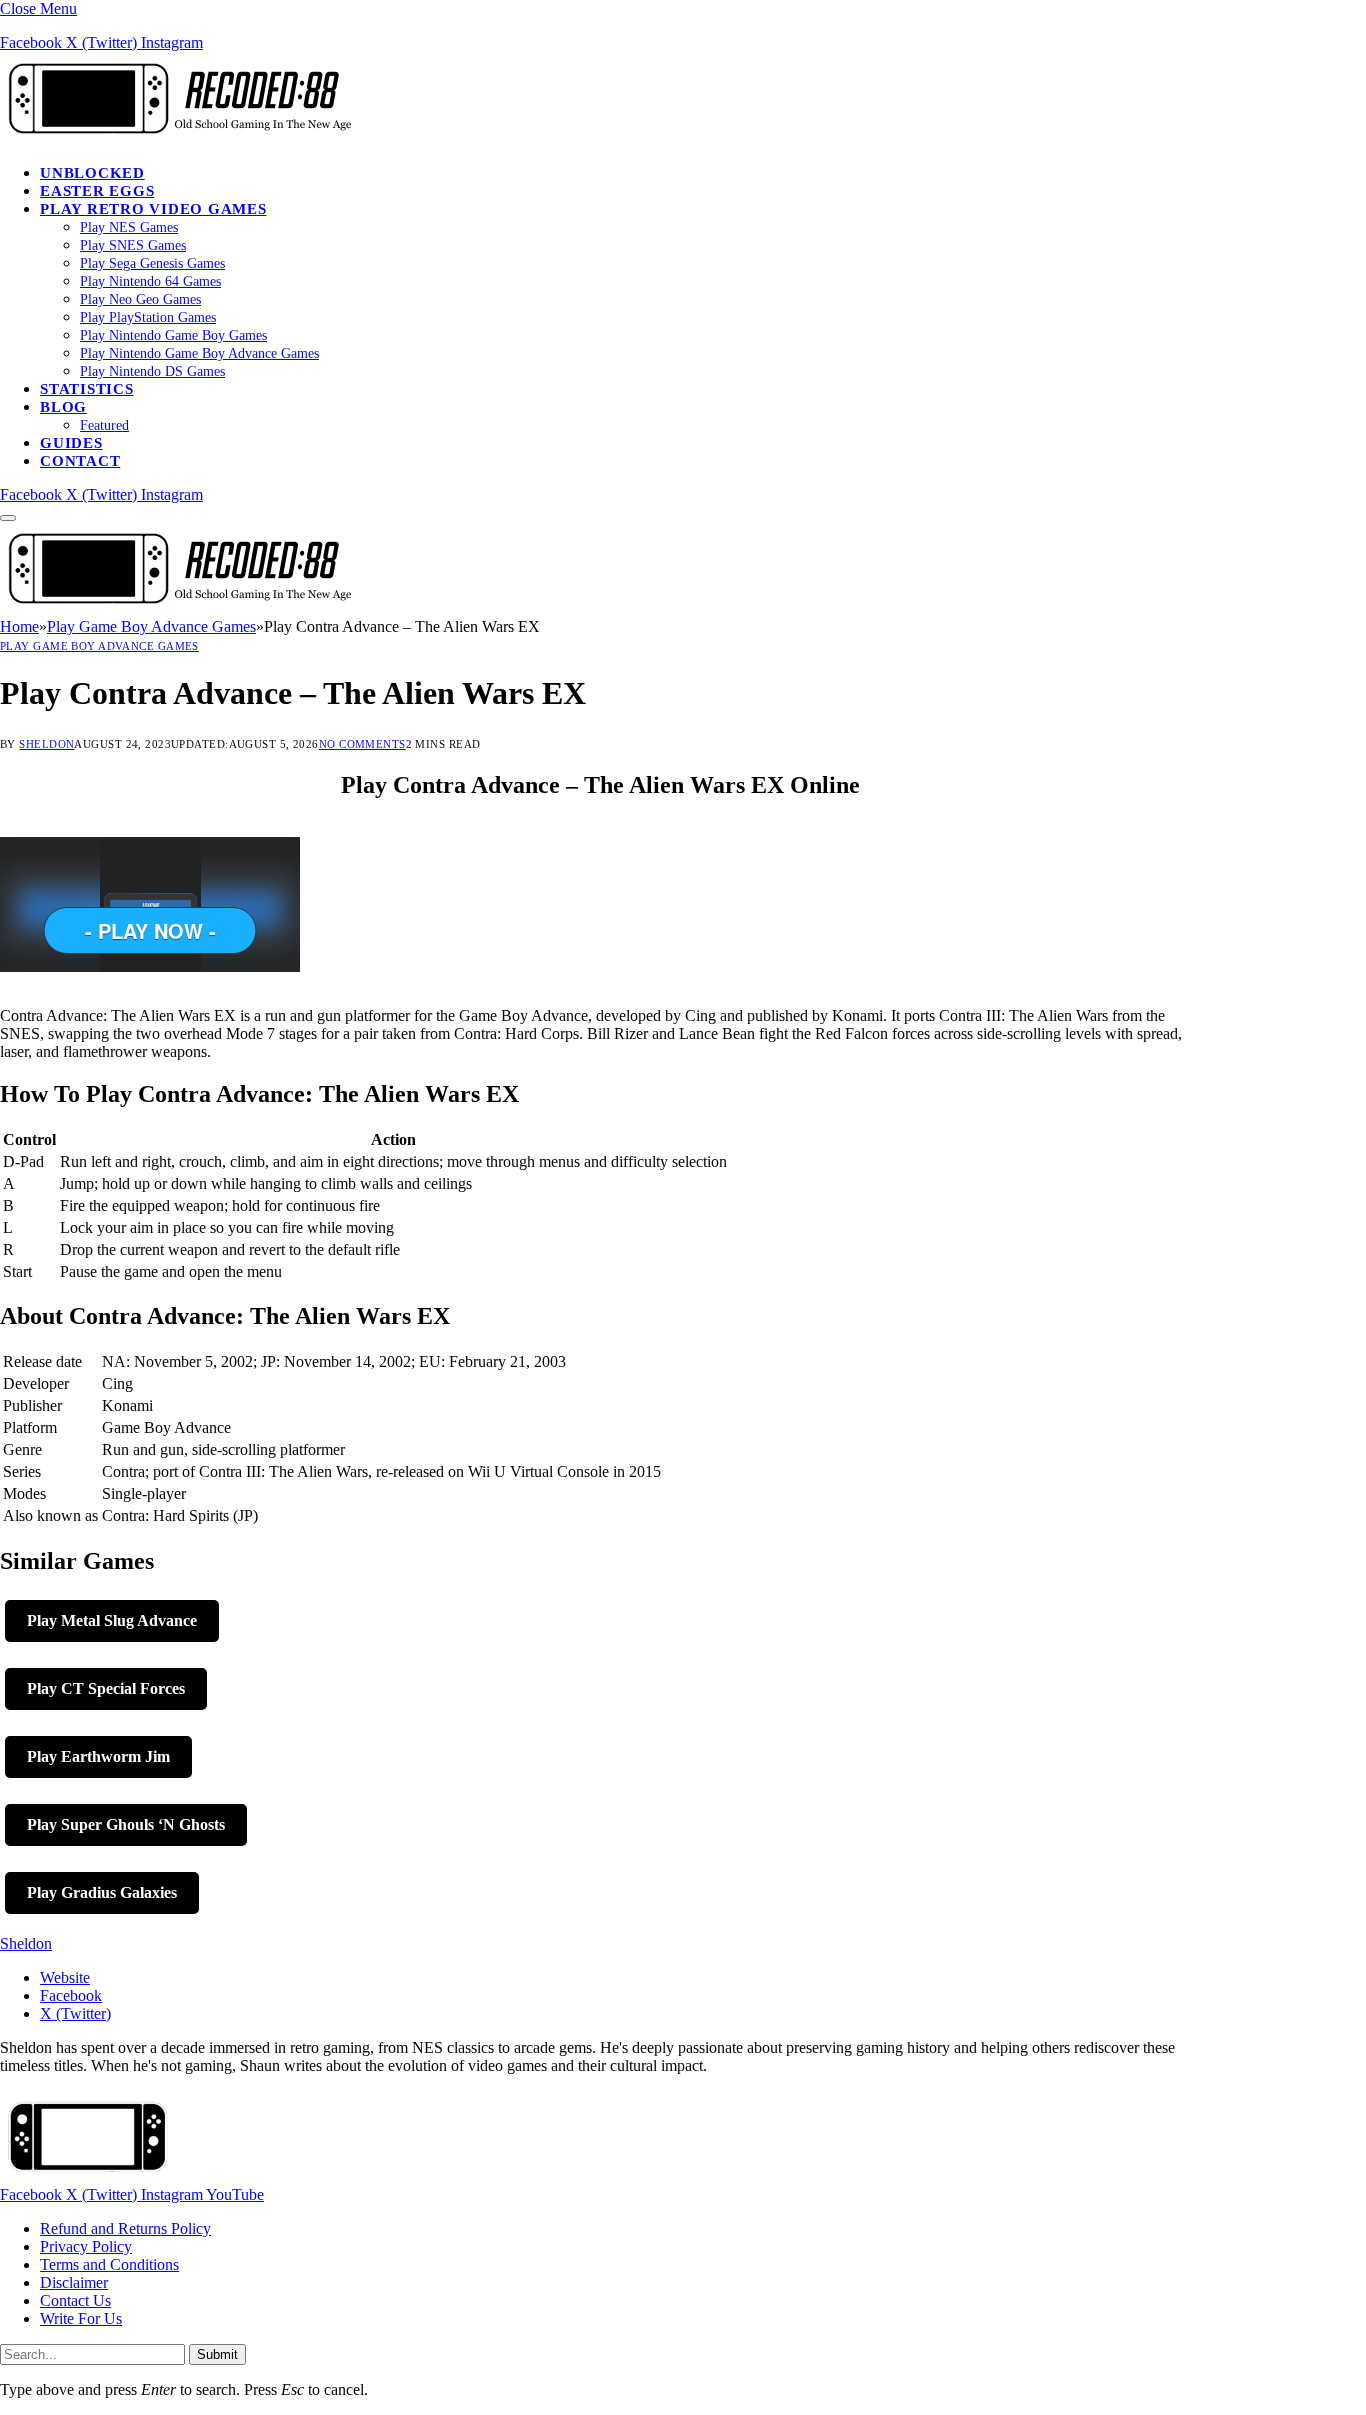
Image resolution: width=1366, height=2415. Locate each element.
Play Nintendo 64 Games (150, 281)
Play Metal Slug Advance (112, 1620)
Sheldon (46, 744)
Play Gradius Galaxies (102, 1892)
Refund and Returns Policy (125, 2228)
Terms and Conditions (109, 2264)
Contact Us (75, 2300)
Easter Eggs (97, 191)
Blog (63, 407)
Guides (71, 443)
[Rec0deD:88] (176, 138)
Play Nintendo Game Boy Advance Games (199, 353)
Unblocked (92, 173)
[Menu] (8, 518)
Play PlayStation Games (148, 317)
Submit (217, 2354)
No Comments (362, 744)
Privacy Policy (86, 2246)
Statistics (87, 389)
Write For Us (81, 2318)
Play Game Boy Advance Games (99, 646)
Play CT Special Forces (106, 1688)
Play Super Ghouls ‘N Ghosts (126, 1824)
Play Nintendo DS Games (152, 371)
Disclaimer (74, 2282)
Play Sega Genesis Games (152, 263)
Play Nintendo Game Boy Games (173, 335)
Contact (80, 461)
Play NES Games (129, 227)
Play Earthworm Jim (98, 1756)
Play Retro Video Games (153, 209)
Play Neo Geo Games (140, 299)
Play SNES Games (133, 245)
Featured (104, 425)
